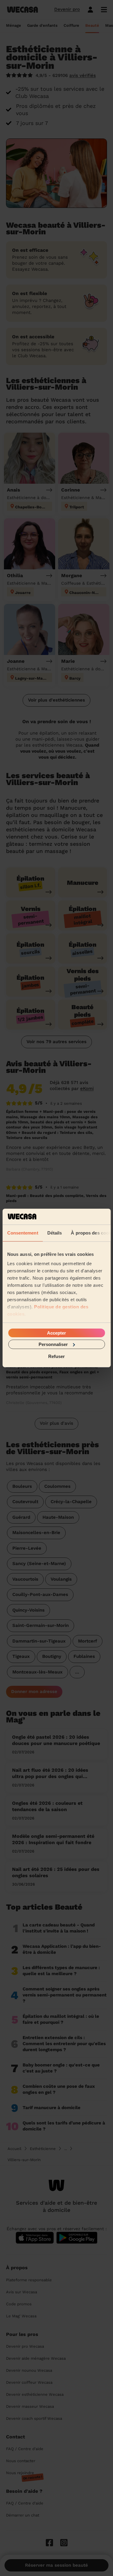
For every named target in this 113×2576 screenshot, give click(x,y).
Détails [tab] (54, 1233)
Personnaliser (53, 1344)
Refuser (56, 1356)
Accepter (56, 1333)
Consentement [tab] (22, 1233)
